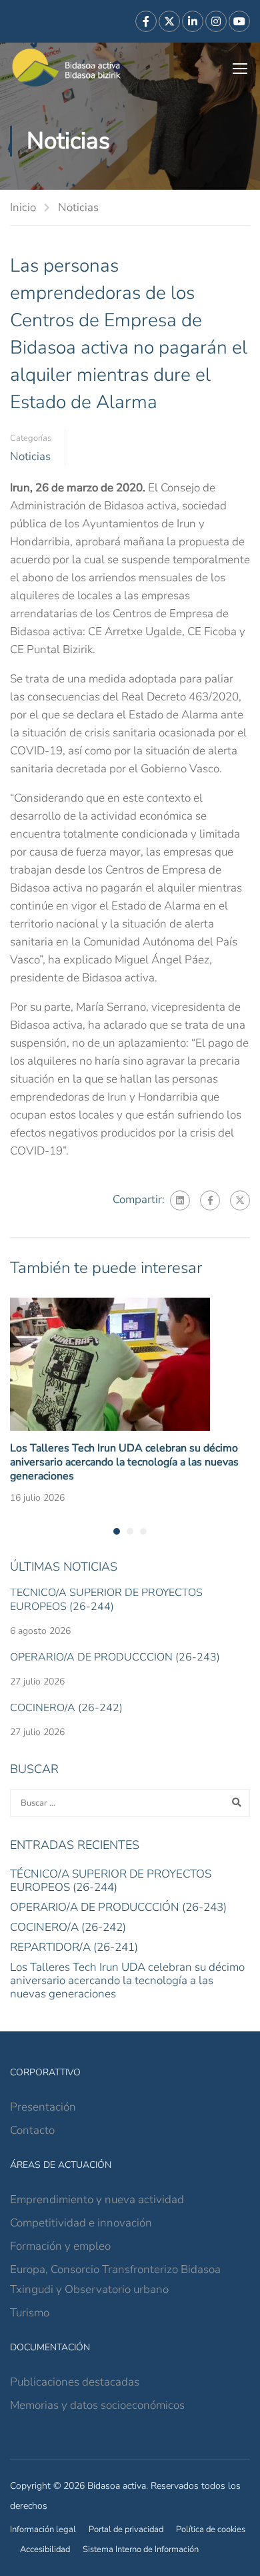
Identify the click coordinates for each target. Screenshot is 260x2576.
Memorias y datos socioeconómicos (97, 2405)
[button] (117, 1531)
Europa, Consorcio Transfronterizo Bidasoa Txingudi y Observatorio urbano (115, 2279)
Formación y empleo (60, 2246)
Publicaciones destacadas (75, 2382)
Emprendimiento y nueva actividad (97, 2199)
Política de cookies (211, 2529)
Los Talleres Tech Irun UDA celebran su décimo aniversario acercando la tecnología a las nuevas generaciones (124, 1462)
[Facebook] (210, 1200)
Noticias (78, 207)
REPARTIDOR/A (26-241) (74, 1947)
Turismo (30, 2313)
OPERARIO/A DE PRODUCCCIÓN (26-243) (115, 1657)
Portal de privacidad (126, 2529)
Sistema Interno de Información (141, 2549)
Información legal (43, 2529)
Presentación (43, 2107)
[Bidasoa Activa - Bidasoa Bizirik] (67, 68)
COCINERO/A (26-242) (66, 1708)
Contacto (32, 2130)
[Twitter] (240, 1200)
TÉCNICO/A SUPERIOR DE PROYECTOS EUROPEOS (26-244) (106, 1600)
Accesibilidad (45, 2549)
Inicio (23, 207)
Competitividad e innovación (81, 2223)
